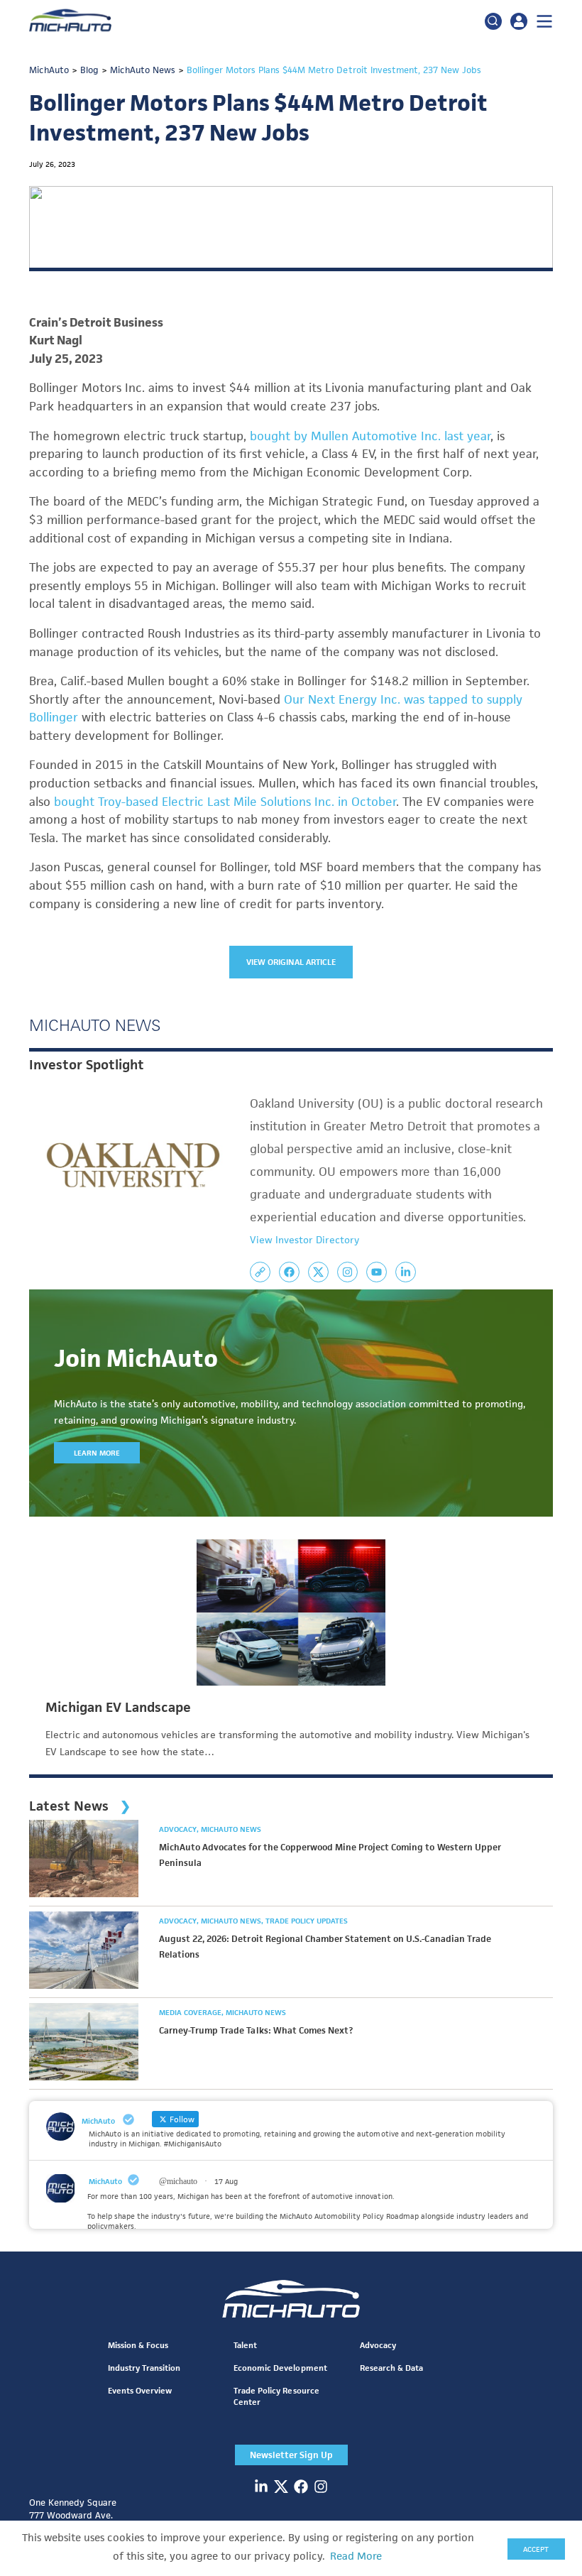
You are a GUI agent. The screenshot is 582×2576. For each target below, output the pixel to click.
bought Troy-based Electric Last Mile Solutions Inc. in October (225, 802)
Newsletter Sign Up (291, 2455)
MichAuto (105, 2181)
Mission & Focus (138, 2345)
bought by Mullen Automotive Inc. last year (370, 436)
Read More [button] (356, 2556)
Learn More (97, 1453)
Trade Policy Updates (307, 1921)
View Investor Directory (304, 1240)
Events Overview (140, 2390)
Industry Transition (144, 2368)
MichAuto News (231, 1829)
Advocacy (179, 1829)
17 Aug (226, 2181)
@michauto (178, 2181)
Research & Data (391, 2368)
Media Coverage (191, 2012)
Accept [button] (536, 2549)
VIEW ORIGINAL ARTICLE (291, 962)
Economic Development (280, 2368)
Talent (245, 2345)
